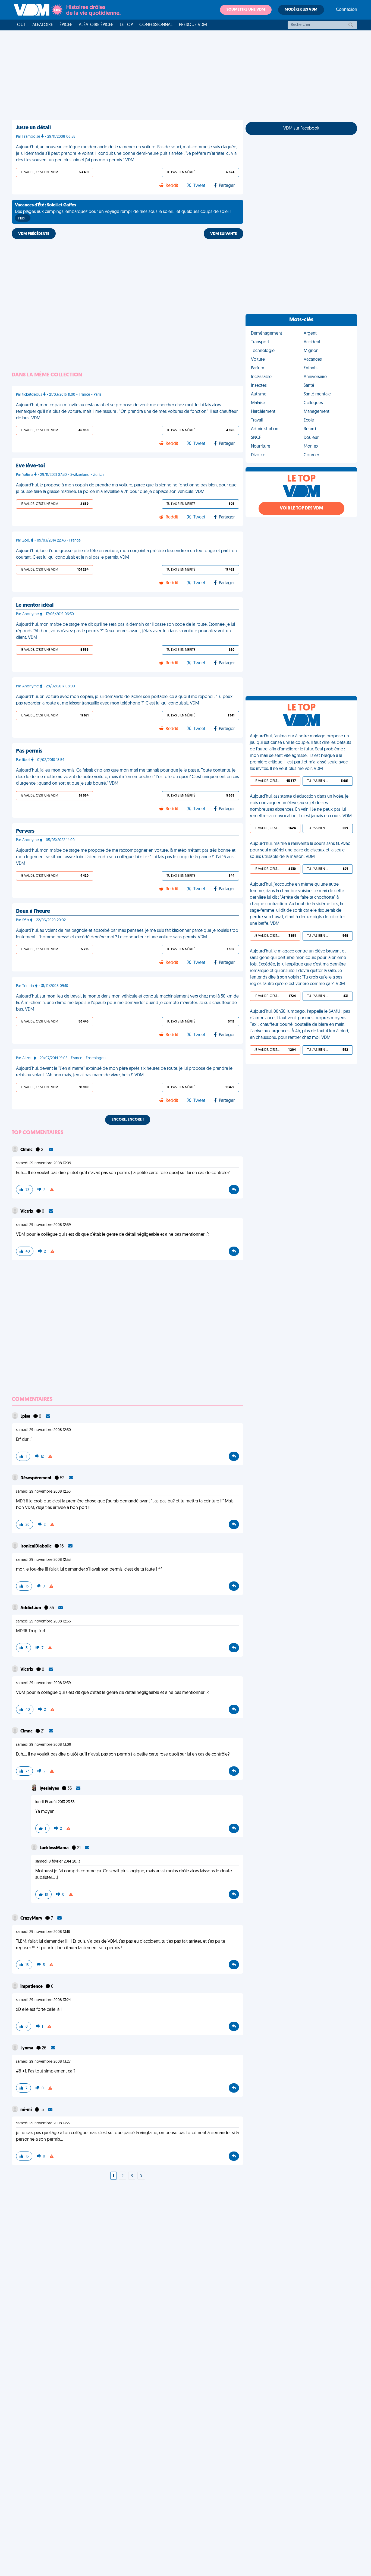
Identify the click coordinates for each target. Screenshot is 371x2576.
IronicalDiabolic (36, 1546)
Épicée (66, 25)
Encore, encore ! (128, 1120)
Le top (126, 25)
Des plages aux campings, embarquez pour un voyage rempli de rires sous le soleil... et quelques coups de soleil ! (123, 212)
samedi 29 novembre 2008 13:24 (43, 2000)
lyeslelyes (50, 1789)
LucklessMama (55, 1848)
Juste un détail (33, 128)
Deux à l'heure (33, 911)
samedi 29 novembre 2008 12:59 (43, 1225)
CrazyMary (32, 1918)
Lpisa (26, 1417)
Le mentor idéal (35, 605)
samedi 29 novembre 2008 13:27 (43, 2062)
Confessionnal (156, 25)
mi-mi (26, 2110)
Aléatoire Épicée (96, 25)
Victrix (27, 1212)
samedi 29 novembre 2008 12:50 (43, 1430)
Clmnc (27, 1150)
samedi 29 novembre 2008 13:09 (44, 1163)
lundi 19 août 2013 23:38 (55, 1802)
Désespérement (36, 1478)
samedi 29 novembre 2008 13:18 (43, 1932)
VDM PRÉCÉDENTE (34, 234)
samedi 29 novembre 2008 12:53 (43, 1492)
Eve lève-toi (30, 466)
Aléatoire (43, 25)
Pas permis (29, 751)
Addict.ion (31, 1608)
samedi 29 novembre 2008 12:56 (43, 1622)
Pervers (25, 831)
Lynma (27, 2048)
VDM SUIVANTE (224, 234)
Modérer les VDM (301, 10)
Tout (20, 25)
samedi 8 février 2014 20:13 (58, 1862)
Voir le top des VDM (301, 508)
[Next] (141, 2176)
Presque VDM (193, 25)
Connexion (347, 10)
